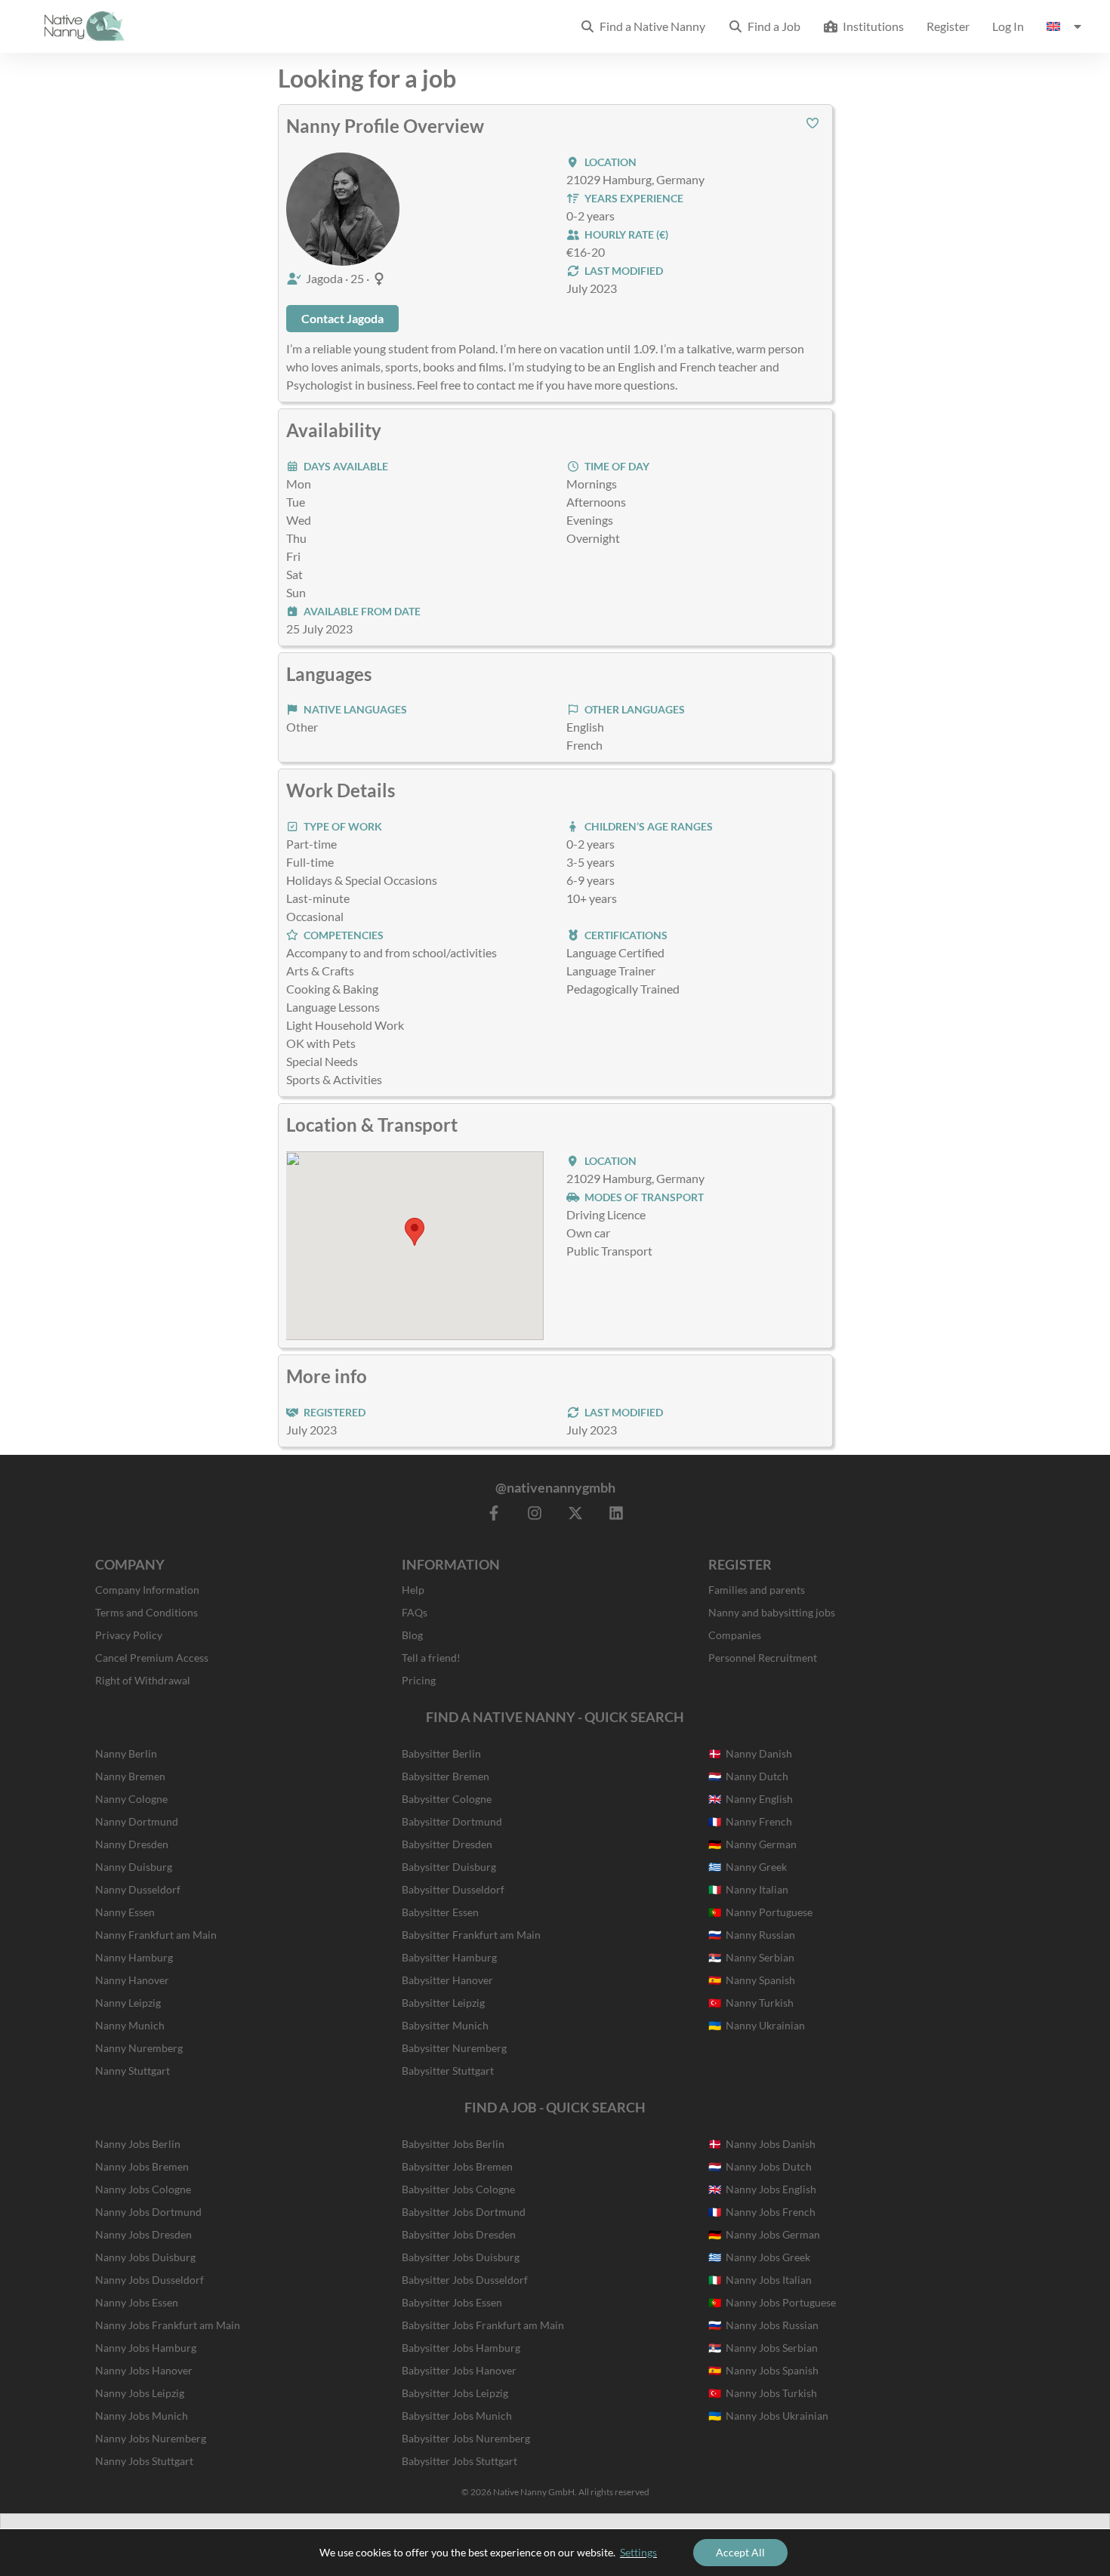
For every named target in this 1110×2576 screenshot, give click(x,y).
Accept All (740, 2552)
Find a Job (772, 26)
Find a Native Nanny (650, 26)
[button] (812, 123)
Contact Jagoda (342, 318)
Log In (1008, 26)
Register (948, 26)
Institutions (871, 26)
